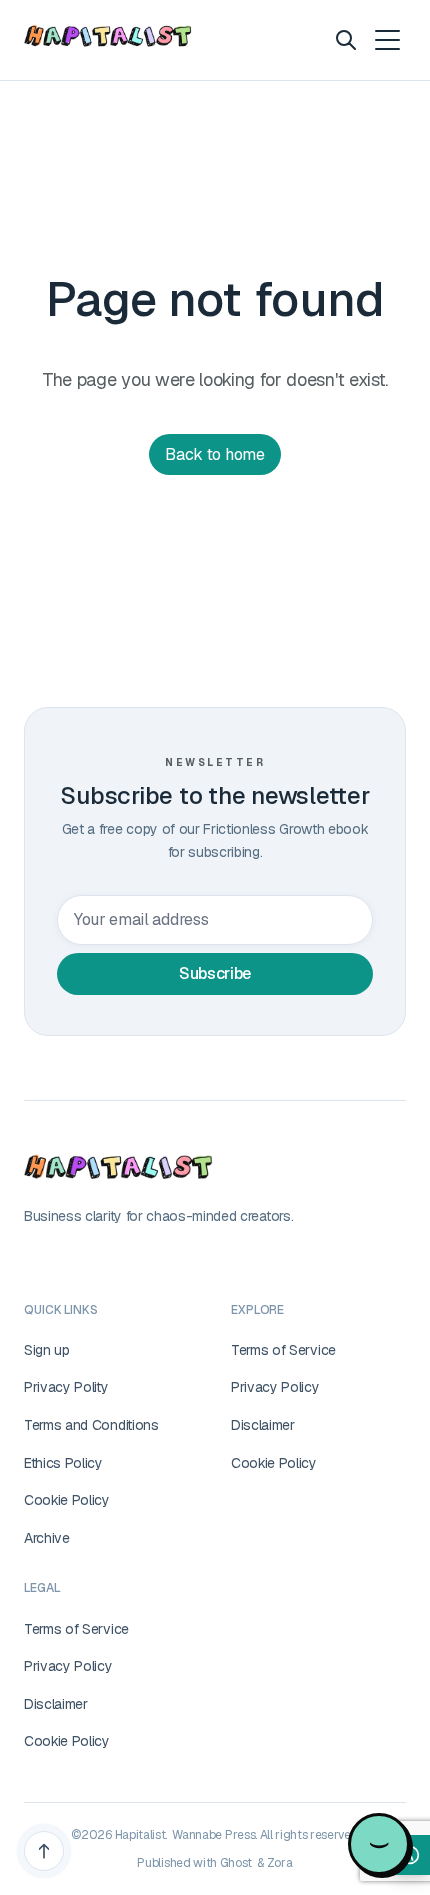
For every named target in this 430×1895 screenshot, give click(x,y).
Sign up (47, 1350)
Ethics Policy (63, 1463)
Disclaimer (263, 1425)
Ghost (236, 1863)
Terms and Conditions (91, 1425)
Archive (47, 1538)
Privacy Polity (66, 1387)
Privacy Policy (275, 1387)
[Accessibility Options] (410, 1855)
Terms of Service (283, 1350)
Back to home (214, 454)
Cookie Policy (67, 1500)
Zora (280, 1863)
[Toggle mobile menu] (386, 40)
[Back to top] (44, 1851)
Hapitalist (140, 1835)
